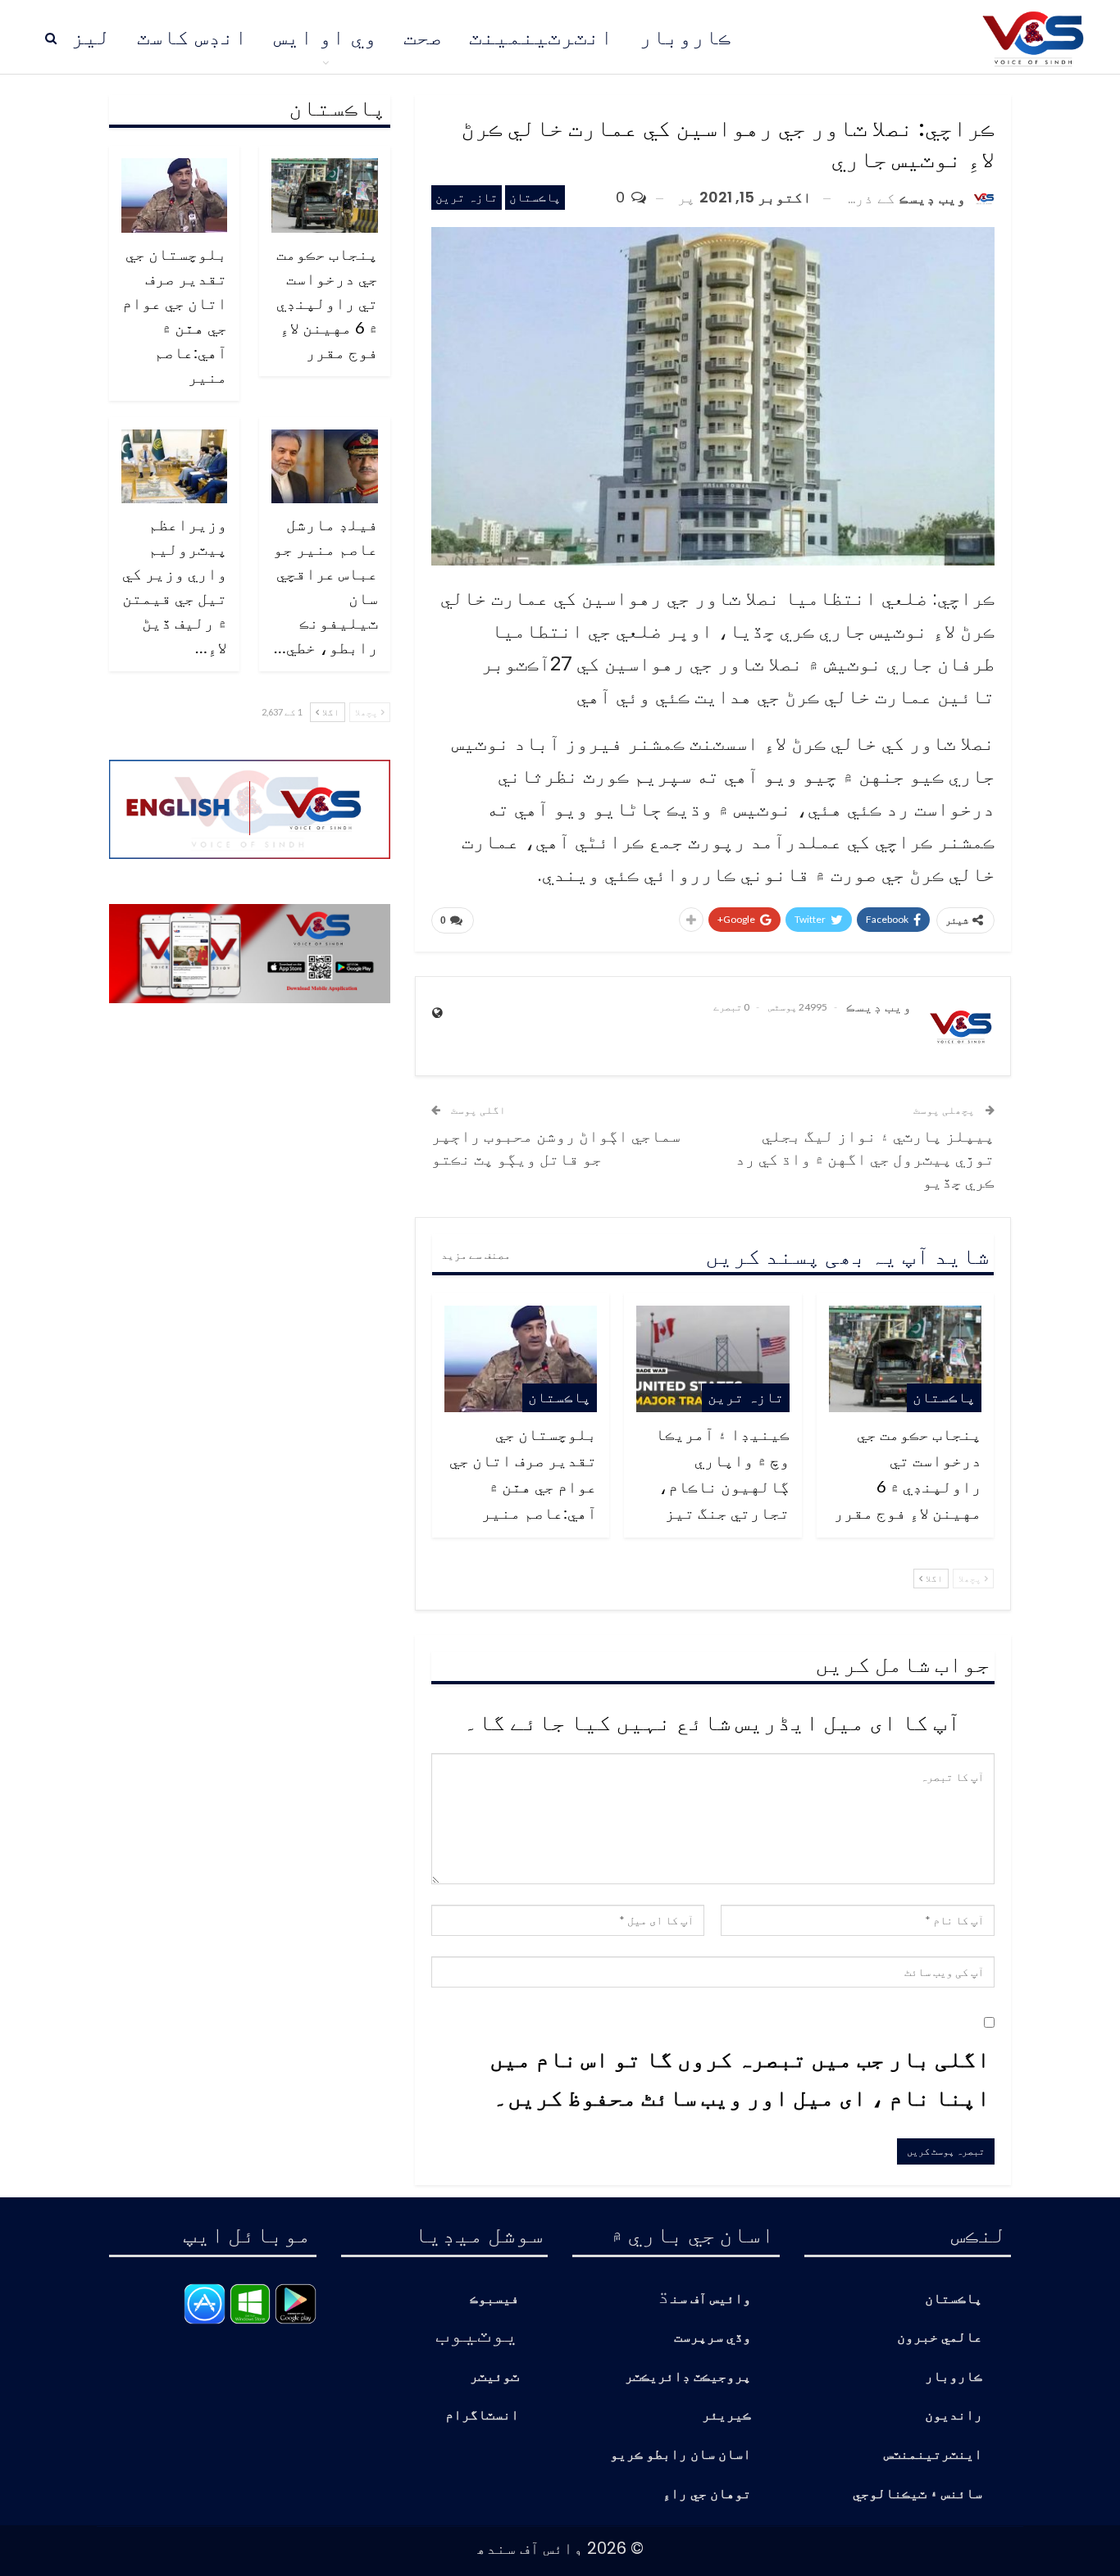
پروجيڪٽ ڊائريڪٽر (688, 2377)
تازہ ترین (467, 197)
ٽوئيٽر (494, 2377)
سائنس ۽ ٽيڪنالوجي (917, 2494)
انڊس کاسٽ (192, 37)
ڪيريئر (726, 2416)
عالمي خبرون (940, 2338)
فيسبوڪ (494, 2299)
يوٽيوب (477, 2333)
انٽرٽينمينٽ (541, 37)
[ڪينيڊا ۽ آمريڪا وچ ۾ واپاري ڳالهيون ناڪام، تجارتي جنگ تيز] (713, 1359)
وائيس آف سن (711, 2299)
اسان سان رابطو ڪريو (681, 2455)
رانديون (954, 2416)
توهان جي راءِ (707, 2494)
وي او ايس (326, 37)
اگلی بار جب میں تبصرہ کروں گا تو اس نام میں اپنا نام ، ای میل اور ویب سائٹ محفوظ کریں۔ (740, 2078)
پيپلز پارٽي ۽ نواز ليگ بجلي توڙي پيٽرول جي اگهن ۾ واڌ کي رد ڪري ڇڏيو (865, 1158)
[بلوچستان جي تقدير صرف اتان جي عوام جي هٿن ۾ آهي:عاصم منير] (521, 1359)
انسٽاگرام (482, 2416)
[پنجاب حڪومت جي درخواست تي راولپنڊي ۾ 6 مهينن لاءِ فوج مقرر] (905, 1359)
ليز (91, 37)
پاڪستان (535, 197)
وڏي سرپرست (713, 2338)
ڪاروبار (685, 37)
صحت (423, 37)
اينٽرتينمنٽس (933, 2455)
